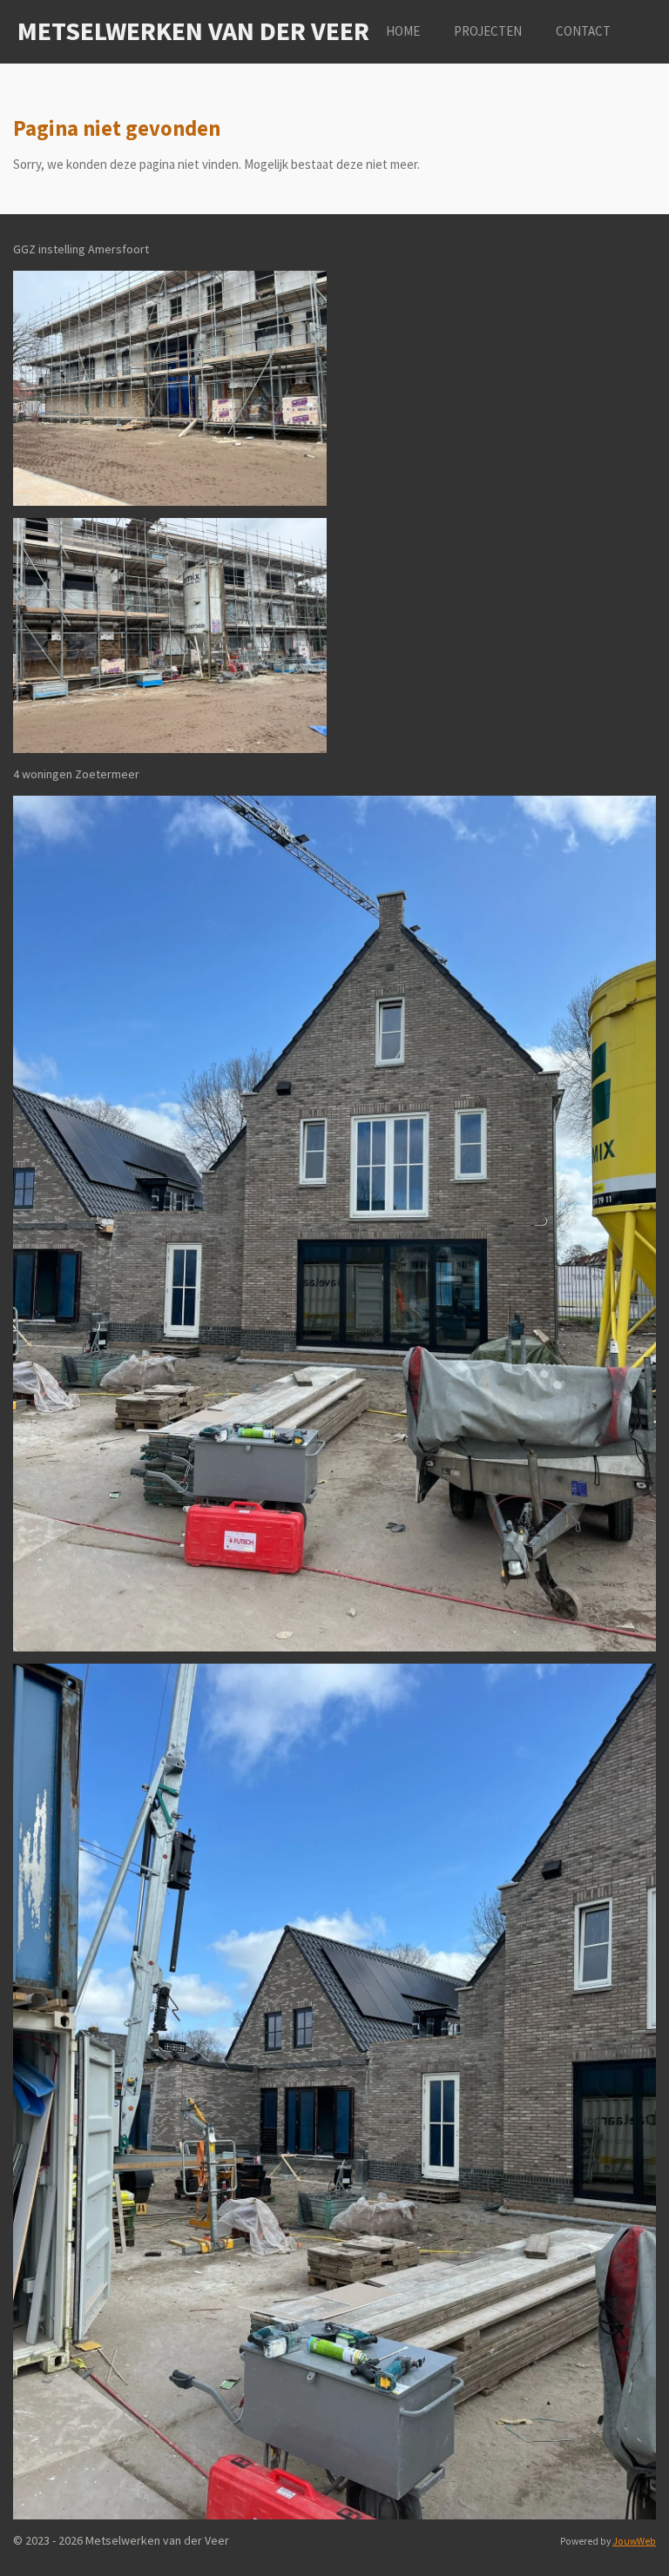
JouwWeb (634, 2541)
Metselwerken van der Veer (193, 30)
